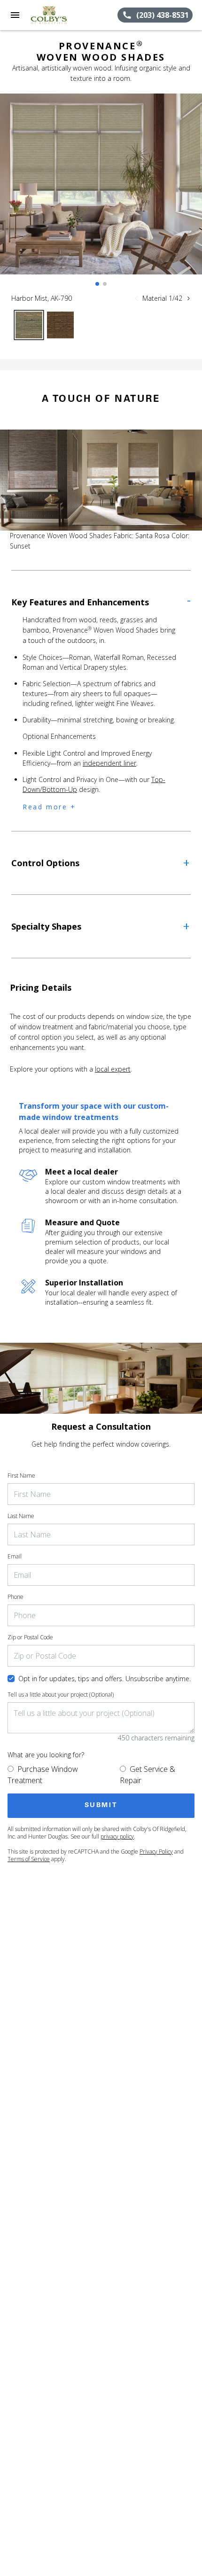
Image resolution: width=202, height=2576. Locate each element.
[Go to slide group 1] (97, 284)
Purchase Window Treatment (43, 1775)
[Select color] (29, 325)
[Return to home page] (58, 15)
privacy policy (117, 1836)
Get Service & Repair (148, 1775)
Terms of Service (29, 1859)
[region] (101, 193)
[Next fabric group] (188, 298)
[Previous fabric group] (136, 298)
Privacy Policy (156, 1852)
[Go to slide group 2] (105, 284)
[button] (15, 15)
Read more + (49, 807)
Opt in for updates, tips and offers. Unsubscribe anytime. (105, 1679)
